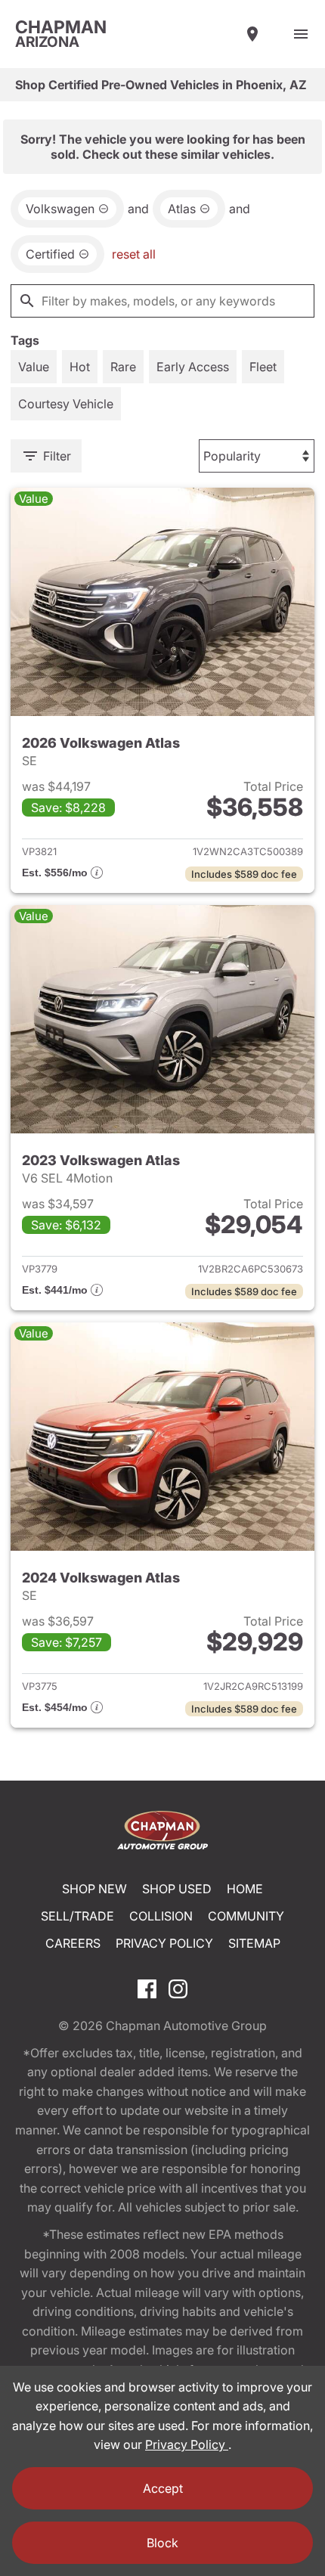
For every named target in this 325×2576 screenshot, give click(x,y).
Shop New (94, 1889)
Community (246, 1916)
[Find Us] (252, 34)
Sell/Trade (77, 1916)
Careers (73, 1943)
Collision (161, 1916)
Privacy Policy (164, 1943)
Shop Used (177, 1889)
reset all (134, 254)
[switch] (301, 34)
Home (245, 1889)
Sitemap (254, 1943)
